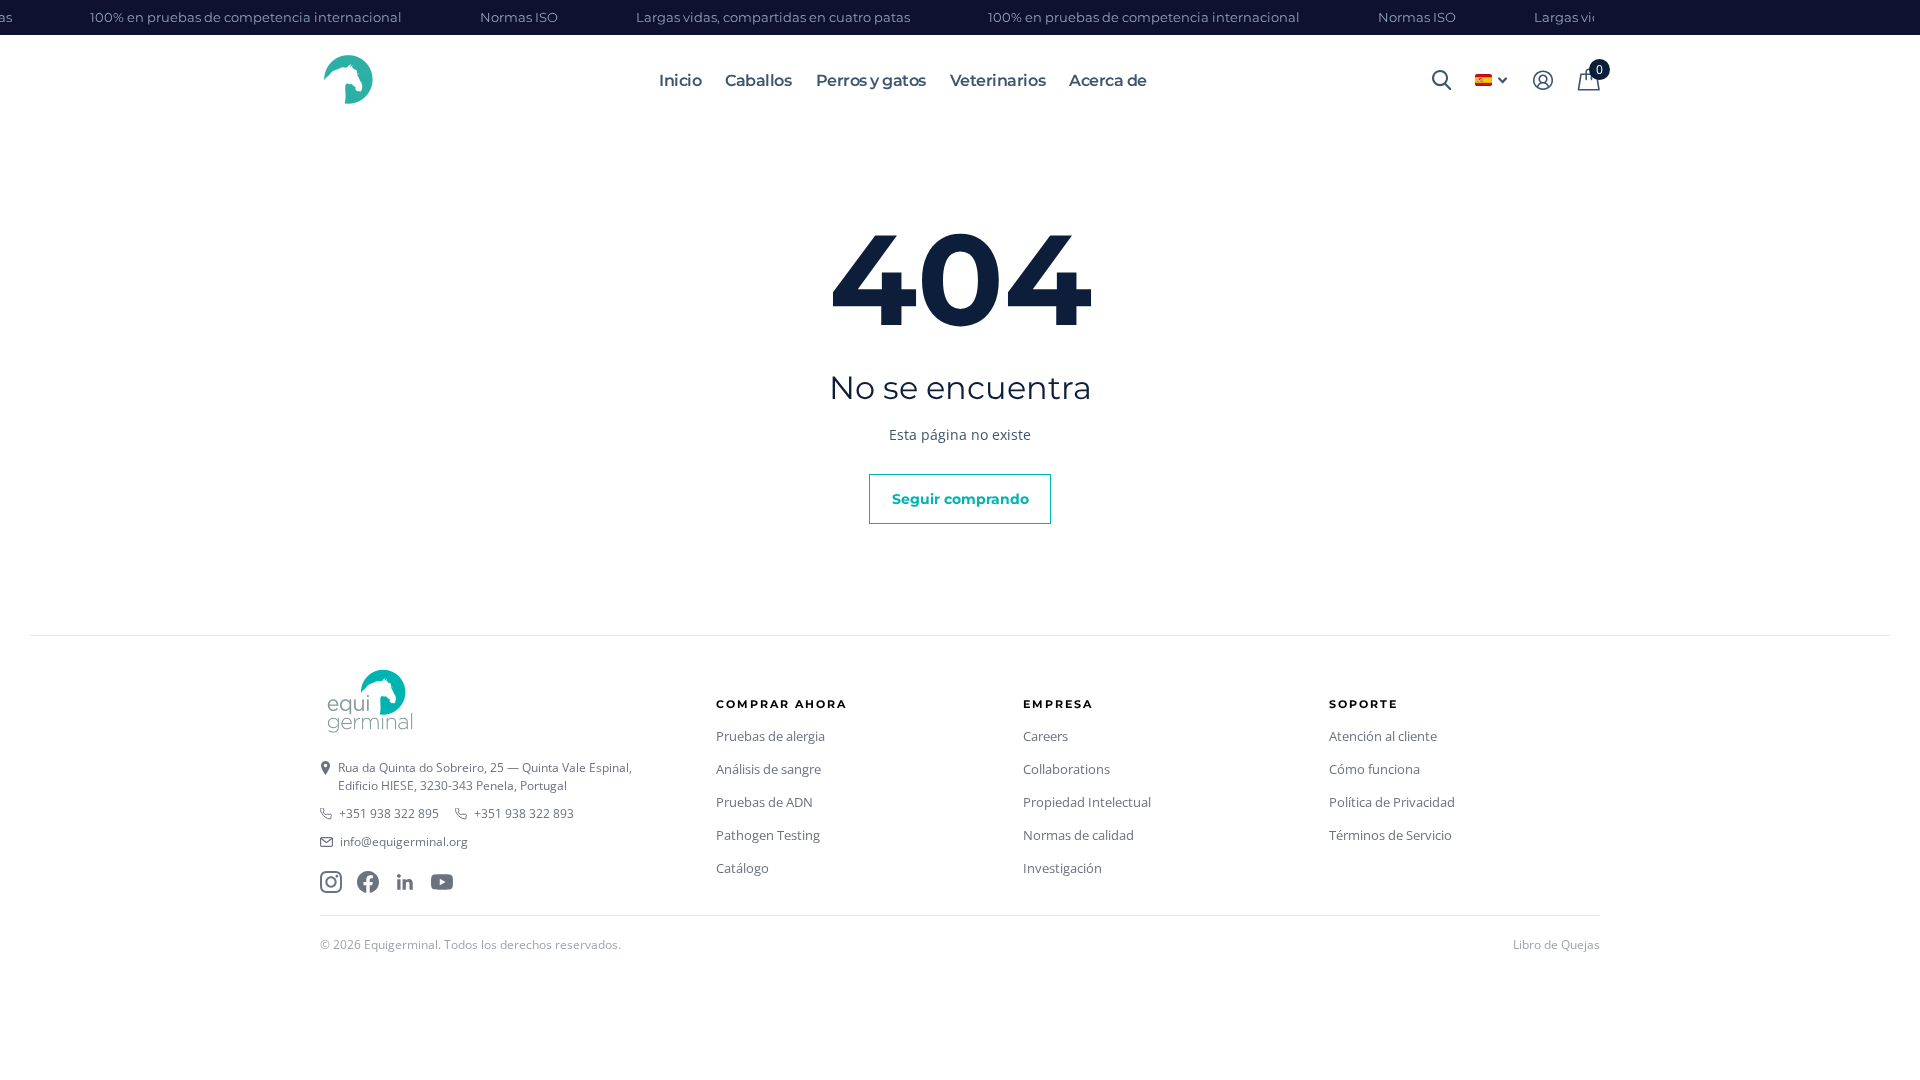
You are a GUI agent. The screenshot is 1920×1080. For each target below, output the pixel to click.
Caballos (758, 80)
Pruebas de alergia (770, 736)
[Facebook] (368, 882)
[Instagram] (331, 882)
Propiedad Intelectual (1087, 802)
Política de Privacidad (1392, 802)
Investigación (1062, 868)
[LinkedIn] (405, 882)
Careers (1045, 736)
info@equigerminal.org (404, 841)
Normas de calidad (1078, 835)
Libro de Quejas (1556, 944)
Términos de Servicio (1390, 835)
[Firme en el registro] (1542, 80)
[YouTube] (442, 882)
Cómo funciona (1374, 769)
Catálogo (742, 868)
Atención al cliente (1383, 736)
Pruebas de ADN (764, 802)
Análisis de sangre (768, 769)
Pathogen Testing (768, 835)
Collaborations (1066, 769)
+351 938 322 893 (524, 813)
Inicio (680, 80)
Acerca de (1108, 80)
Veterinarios (997, 80)
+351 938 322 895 (389, 813)
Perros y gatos (871, 80)
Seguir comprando (960, 499)
